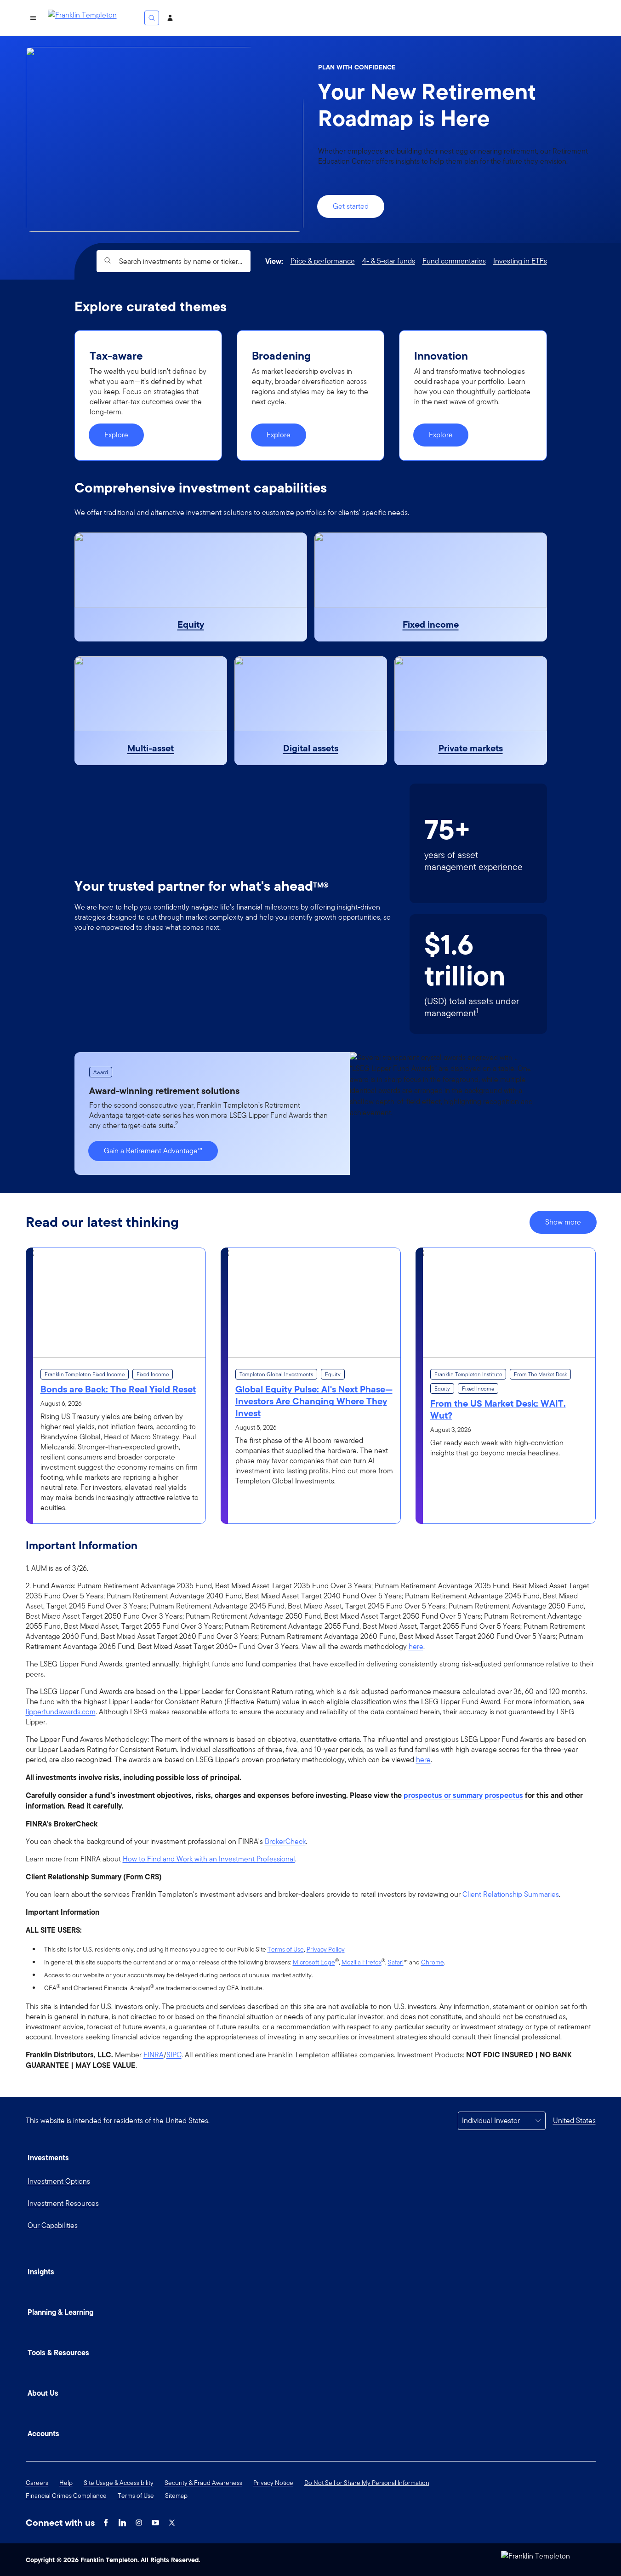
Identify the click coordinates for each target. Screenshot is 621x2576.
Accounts (43, 2433)
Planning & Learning (60, 2312)
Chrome (433, 1962)
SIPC (174, 2055)
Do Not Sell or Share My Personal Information (367, 2483)
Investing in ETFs (520, 261)
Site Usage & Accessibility (119, 2483)
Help (66, 2483)
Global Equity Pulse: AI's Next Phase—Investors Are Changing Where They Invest (314, 1401)
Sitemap (176, 2496)
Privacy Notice (273, 2483)
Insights (41, 2272)
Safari (396, 1962)
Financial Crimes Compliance (66, 2496)
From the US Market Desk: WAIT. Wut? (498, 1409)
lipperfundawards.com (61, 1712)
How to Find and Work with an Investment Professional (209, 1859)
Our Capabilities (53, 2225)
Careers (37, 2483)
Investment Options (59, 2181)
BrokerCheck (285, 1842)
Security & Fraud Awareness (203, 2483)
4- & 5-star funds (389, 261)
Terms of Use (286, 1949)
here (416, 1647)
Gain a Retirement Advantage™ (153, 1151)
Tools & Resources (58, 2353)
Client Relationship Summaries (511, 1895)
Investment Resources (63, 2203)
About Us (43, 2393)
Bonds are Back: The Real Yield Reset (118, 1389)
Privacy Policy (326, 1949)
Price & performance (323, 261)
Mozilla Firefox (362, 1962)
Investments (48, 2158)
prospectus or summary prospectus (463, 1795)
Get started (351, 206)
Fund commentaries (454, 261)
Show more (563, 1222)
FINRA (154, 2055)
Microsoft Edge (314, 1962)
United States (574, 2121)
